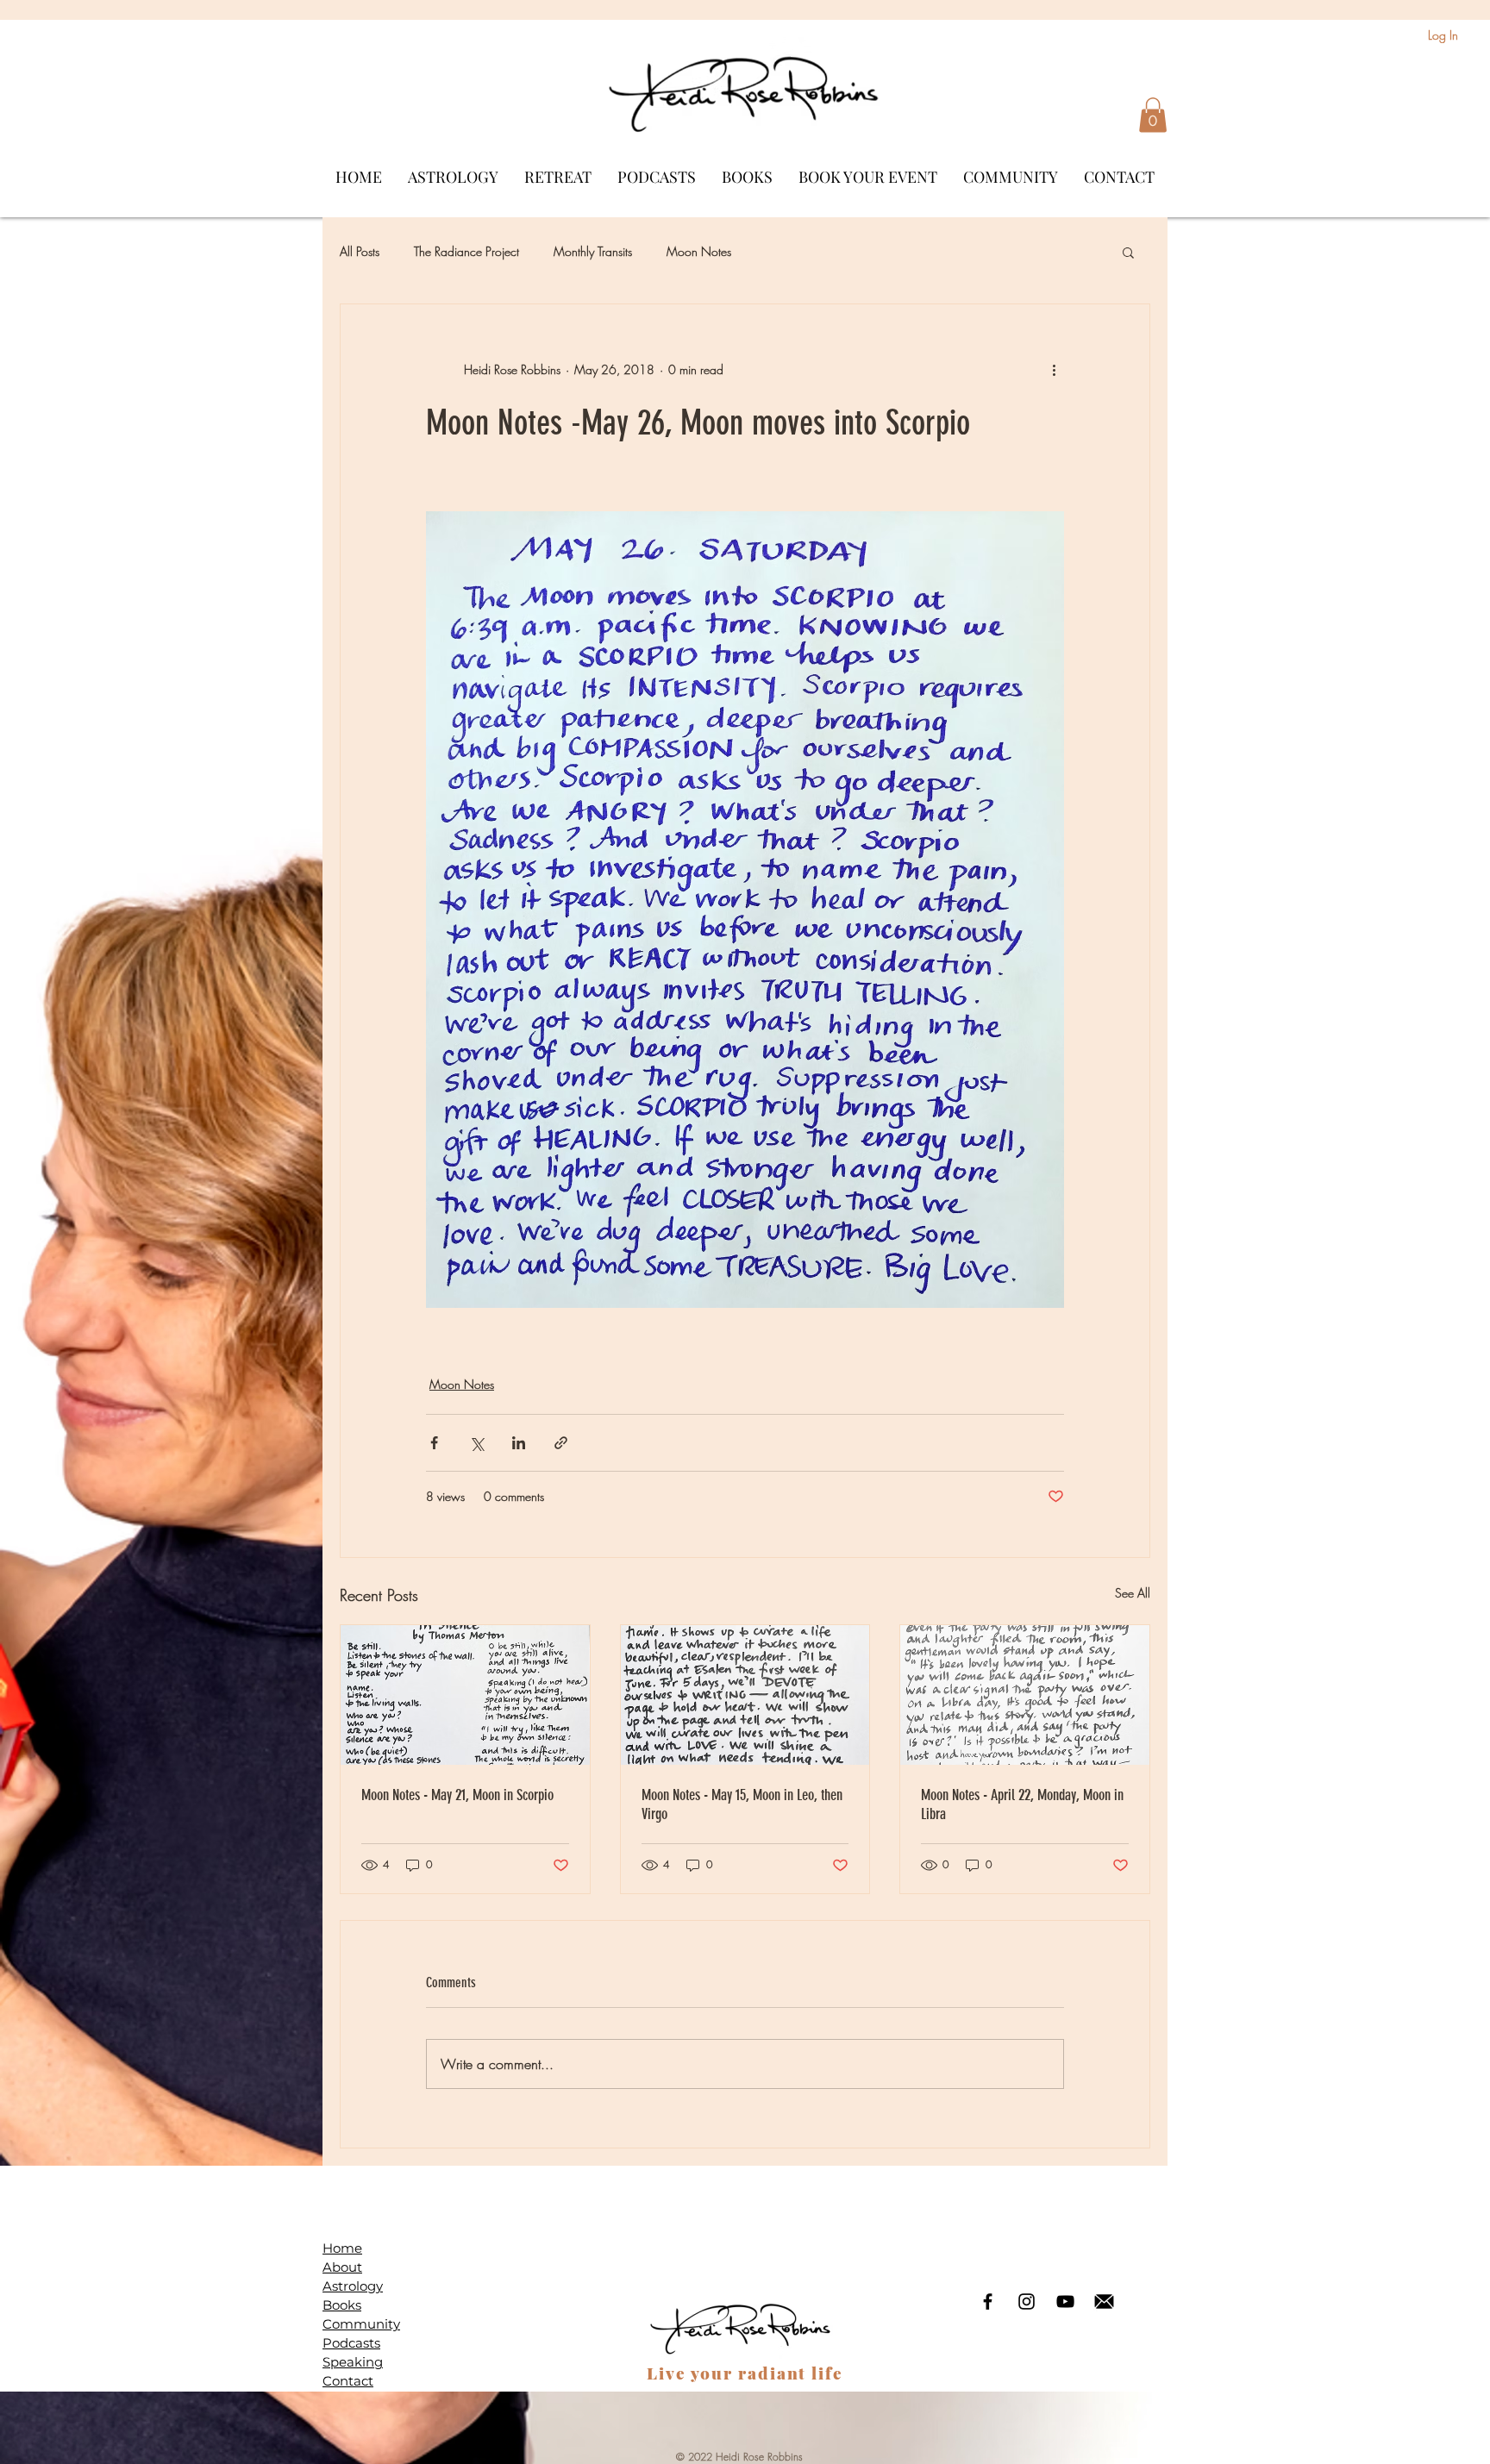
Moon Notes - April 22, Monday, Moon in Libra (1022, 1804)
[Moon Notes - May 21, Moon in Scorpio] (465, 1695)
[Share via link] (561, 1443)
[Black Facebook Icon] (988, 2301)
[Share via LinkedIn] (519, 1443)
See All (1133, 1593)
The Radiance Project (466, 251)
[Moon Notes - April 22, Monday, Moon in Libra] (1025, 1695)
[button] (1153, 115)
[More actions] (1054, 370)
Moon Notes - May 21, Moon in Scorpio (457, 1795)
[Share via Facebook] (434, 1443)
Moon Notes (699, 251)
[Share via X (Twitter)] (476, 1443)
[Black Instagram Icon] (1027, 2301)
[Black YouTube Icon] (1065, 2301)
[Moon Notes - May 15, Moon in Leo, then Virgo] (745, 1695)
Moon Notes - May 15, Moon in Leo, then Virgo (742, 1804)
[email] (1104, 2301)
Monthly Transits (593, 251)
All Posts (360, 251)
